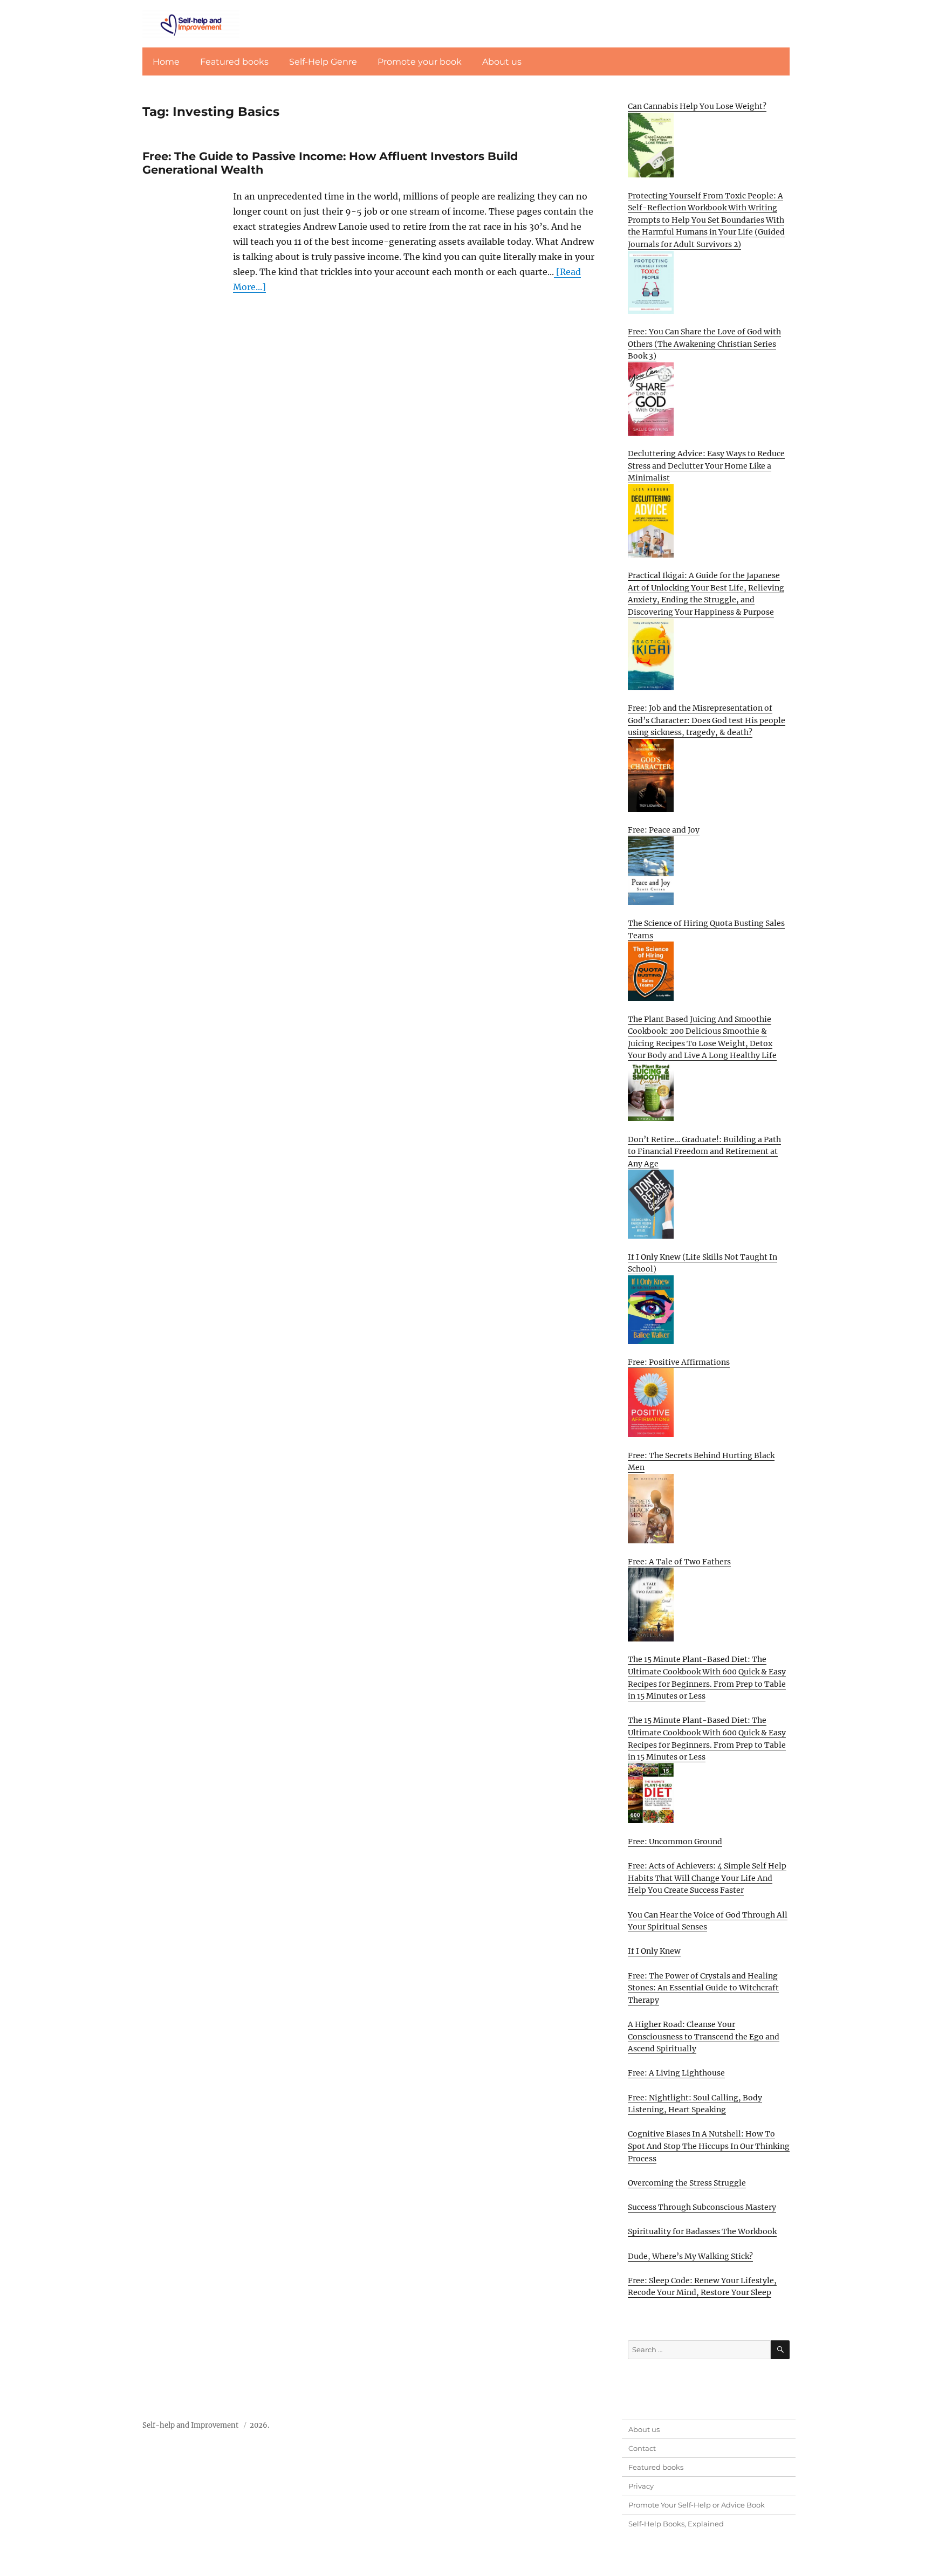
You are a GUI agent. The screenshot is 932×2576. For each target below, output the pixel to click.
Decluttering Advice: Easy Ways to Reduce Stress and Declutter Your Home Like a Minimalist (706, 466)
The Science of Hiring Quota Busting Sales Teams (706, 929)
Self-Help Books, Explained (676, 2524)
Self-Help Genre (323, 62)
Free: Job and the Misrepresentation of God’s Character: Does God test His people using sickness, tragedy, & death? (707, 720)
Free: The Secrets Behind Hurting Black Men (701, 1462)
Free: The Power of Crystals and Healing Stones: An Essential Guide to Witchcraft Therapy (703, 1988)
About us (502, 62)
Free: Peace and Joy (664, 830)
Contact (642, 2448)
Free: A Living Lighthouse (676, 2073)
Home (166, 62)
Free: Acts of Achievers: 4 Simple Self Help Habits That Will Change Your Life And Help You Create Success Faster (707, 1878)
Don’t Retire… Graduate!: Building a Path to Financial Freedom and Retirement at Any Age (704, 1152)
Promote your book (420, 62)
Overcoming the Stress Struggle (687, 2183)
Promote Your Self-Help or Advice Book (697, 2505)
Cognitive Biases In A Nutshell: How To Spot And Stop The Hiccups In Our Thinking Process (709, 2146)
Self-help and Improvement (190, 2425)
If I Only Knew (654, 1951)
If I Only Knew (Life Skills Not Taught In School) (703, 1263)
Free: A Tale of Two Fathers (679, 1562)
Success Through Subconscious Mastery (702, 2207)
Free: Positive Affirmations (679, 1362)
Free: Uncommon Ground (675, 1842)
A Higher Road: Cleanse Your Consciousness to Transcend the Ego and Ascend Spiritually (704, 2036)
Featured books (234, 62)
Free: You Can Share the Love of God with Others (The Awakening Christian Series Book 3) (704, 344)
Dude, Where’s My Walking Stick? (690, 2256)
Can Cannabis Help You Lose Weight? (697, 106)
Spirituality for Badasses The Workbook (702, 2231)
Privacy (641, 2486)
